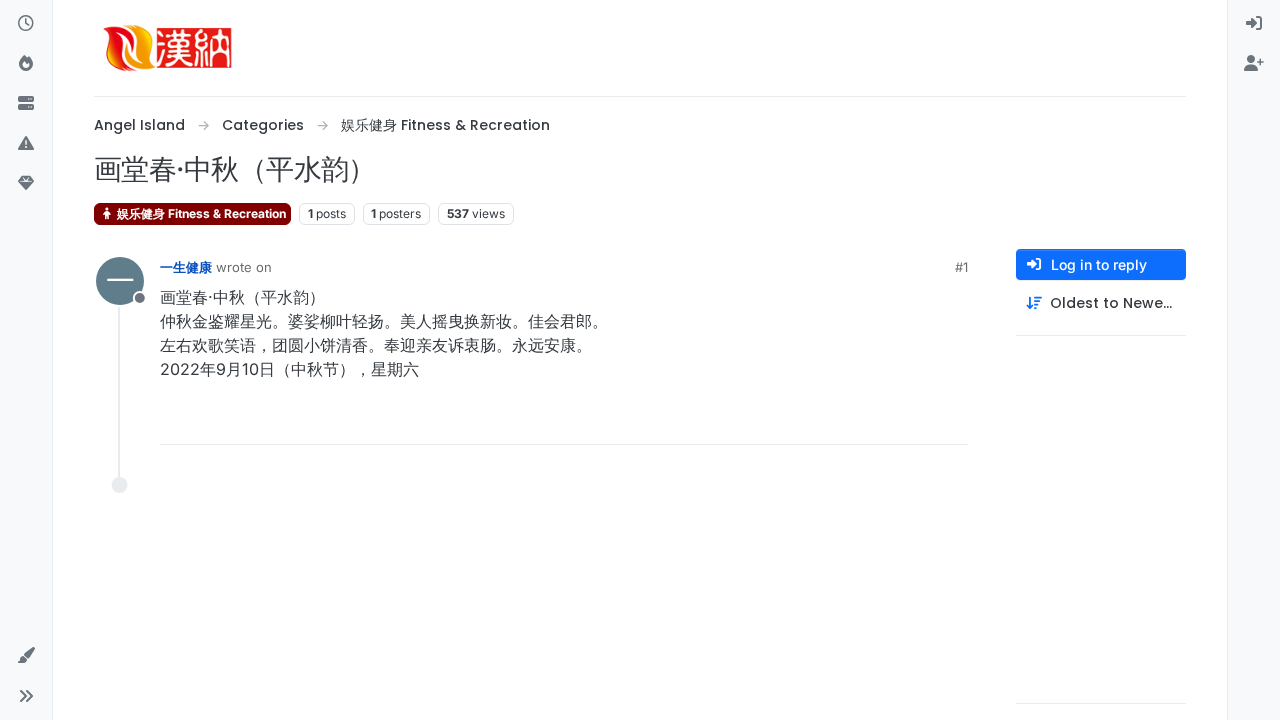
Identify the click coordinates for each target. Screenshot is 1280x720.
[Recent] (26, 24)
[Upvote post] (841, 420)
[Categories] (26, 104)
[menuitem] (1254, 24)
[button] (26, 144)
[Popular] (26, 64)
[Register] (1254, 64)
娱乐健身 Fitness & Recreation (200, 213)
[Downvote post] (911, 420)
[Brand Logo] (168, 48)
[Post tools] (951, 420)
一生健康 (186, 267)
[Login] (1254, 24)
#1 (961, 267)
